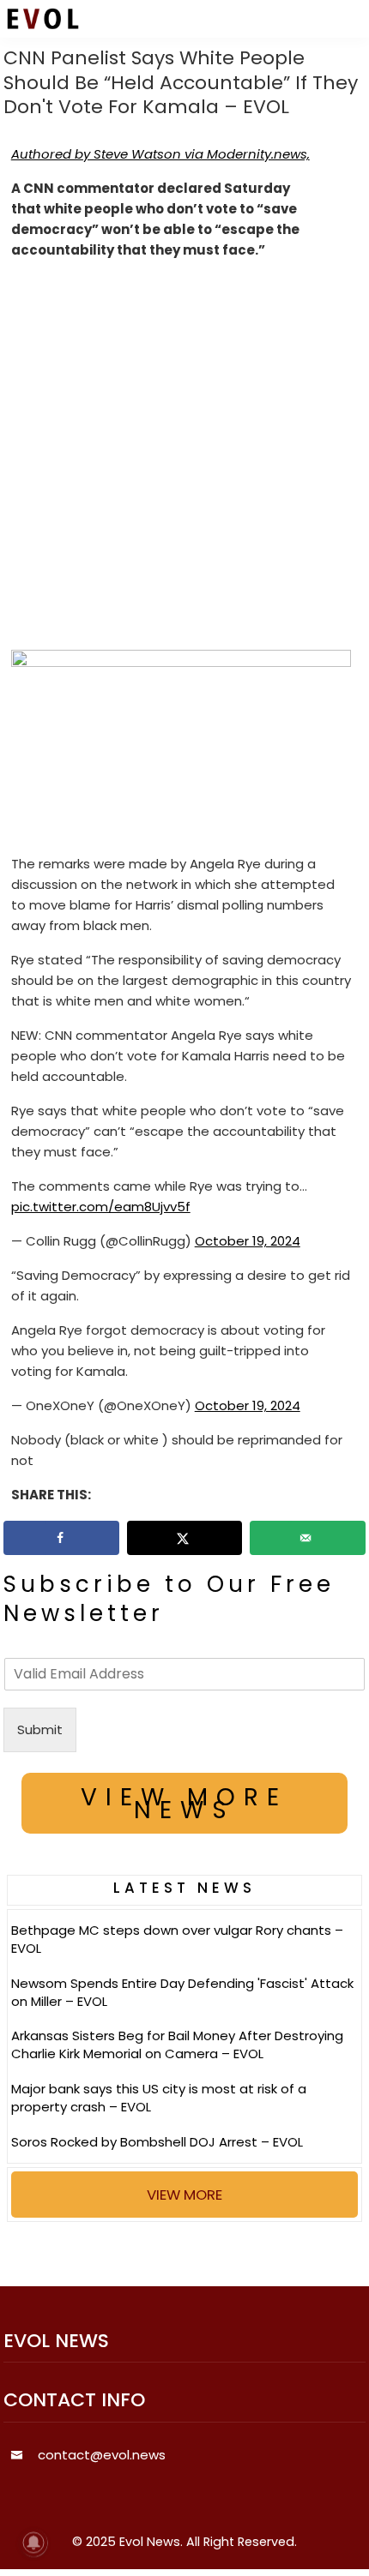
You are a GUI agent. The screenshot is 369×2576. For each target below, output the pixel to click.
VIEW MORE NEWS (184, 1804)
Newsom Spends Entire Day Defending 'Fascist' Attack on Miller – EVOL (182, 1992)
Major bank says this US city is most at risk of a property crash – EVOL (159, 2098)
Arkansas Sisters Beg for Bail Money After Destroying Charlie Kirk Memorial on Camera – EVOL (177, 2045)
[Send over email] (308, 1538)
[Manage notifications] (33, 2543)
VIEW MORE (184, 2195)
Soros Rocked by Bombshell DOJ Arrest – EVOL (157, 2142)
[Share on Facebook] (61, 1538)
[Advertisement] (184, 459)
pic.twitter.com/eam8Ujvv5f (101, 1207)
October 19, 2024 (248, 1241)
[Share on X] (185, 1538)
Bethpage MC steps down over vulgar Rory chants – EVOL (177, 1939)
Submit (40, 1729)
